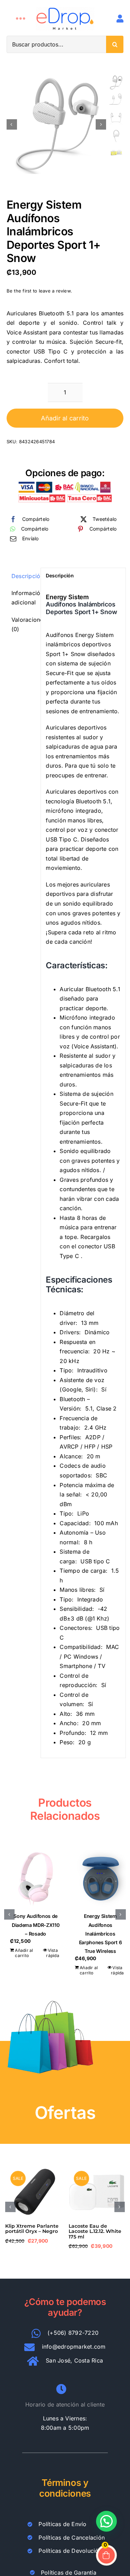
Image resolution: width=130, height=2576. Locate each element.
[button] (9, 1914)
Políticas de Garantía (69, 2573)
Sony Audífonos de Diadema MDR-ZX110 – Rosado (36, 1925)
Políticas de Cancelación (72, 2538)
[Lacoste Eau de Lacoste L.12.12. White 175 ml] (97, 2167)
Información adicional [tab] (24, 598)
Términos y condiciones (65, 2488)
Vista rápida (53, 1953)
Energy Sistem (67, 597)
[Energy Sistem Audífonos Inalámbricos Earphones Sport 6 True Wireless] (100, 1879)
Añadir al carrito (65, 418)
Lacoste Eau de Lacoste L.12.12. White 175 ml (95, 2231)
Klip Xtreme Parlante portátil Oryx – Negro (32, 2229)
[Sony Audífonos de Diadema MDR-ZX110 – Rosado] (36, 1879)
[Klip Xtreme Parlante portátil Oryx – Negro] (33, 2167)
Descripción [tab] (24, 576)
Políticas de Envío (62, 2524)
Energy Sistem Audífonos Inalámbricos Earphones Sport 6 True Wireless (101, 1933)
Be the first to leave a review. (39, 291)
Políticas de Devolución (70, 2551)
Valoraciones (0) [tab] (24, 625)
